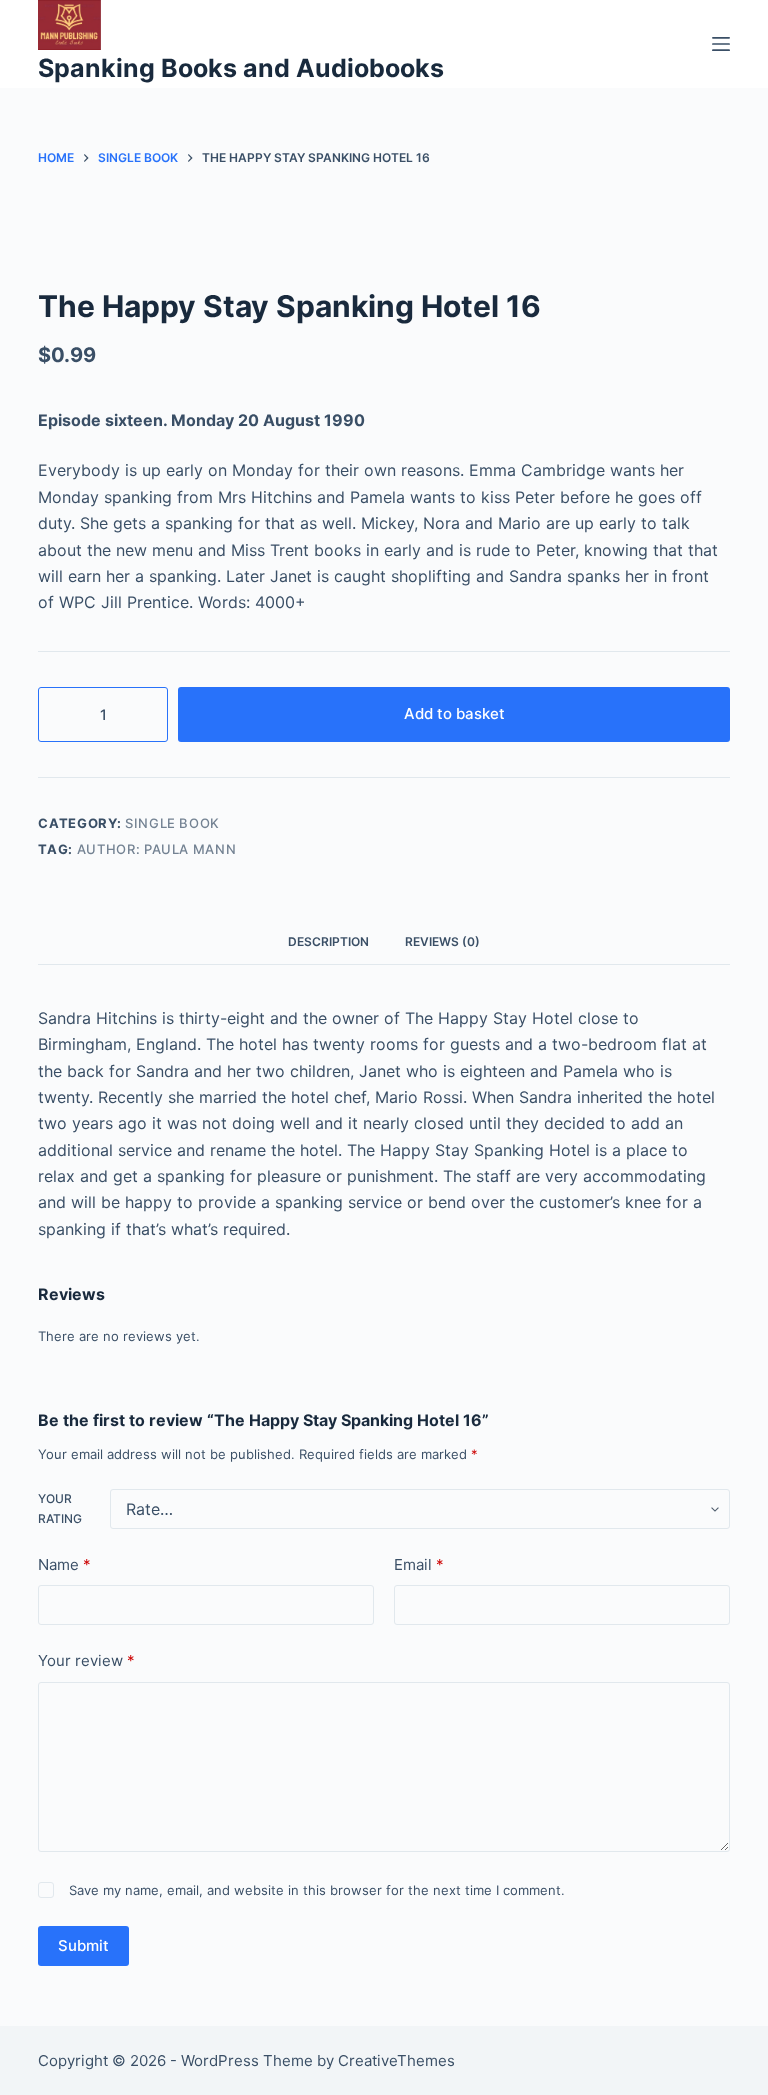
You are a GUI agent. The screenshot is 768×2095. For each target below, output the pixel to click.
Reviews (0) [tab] (442, 941)
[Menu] (721, 44)
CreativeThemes (396, 2060)
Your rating (60, 1508)
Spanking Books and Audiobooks (241, 68)
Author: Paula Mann (157, 849)
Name (64, 1564)
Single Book (172, 823)
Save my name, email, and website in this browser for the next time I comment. (317, 1890)
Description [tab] (328, 941)
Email (419, 1564)
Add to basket (454, 713)
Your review (86, 1660)
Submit (83, 1945)
